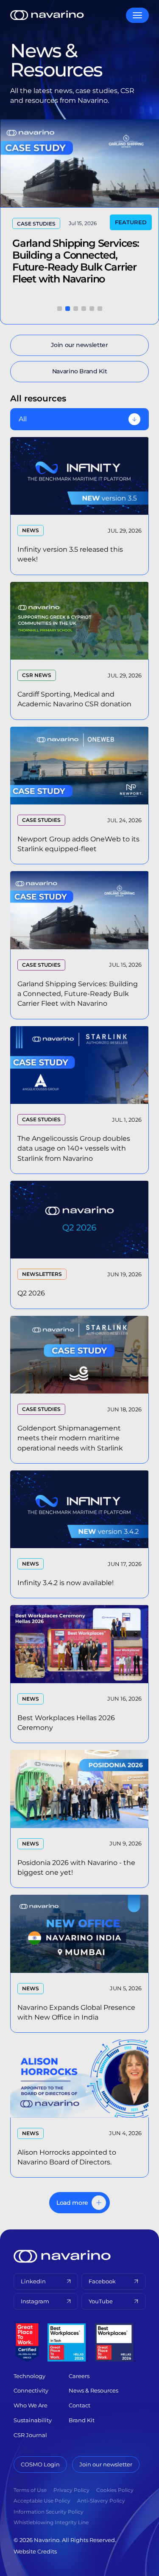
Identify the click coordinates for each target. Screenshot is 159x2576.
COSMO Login (40, 2464)
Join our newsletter (106, 2464)
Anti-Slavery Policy (101, 2501)
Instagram (35, 2301)
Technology (29, 2376)
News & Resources (93, 2390)
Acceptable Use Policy (42, 2501)
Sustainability (33, 2420)
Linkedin (33, 2281)
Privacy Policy (71, 2490)
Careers (79, 2376)
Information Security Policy (49, 2512)
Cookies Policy (115, 2490)
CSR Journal (30, 2435)
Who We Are (31, 2405)
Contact (79, 2405)
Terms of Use (30, 2490)
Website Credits (35, 2551)
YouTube (101, 2301)
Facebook (102, 2281)
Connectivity (31, 2390)
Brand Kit (82, 2420)
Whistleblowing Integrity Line (51, 2522)
